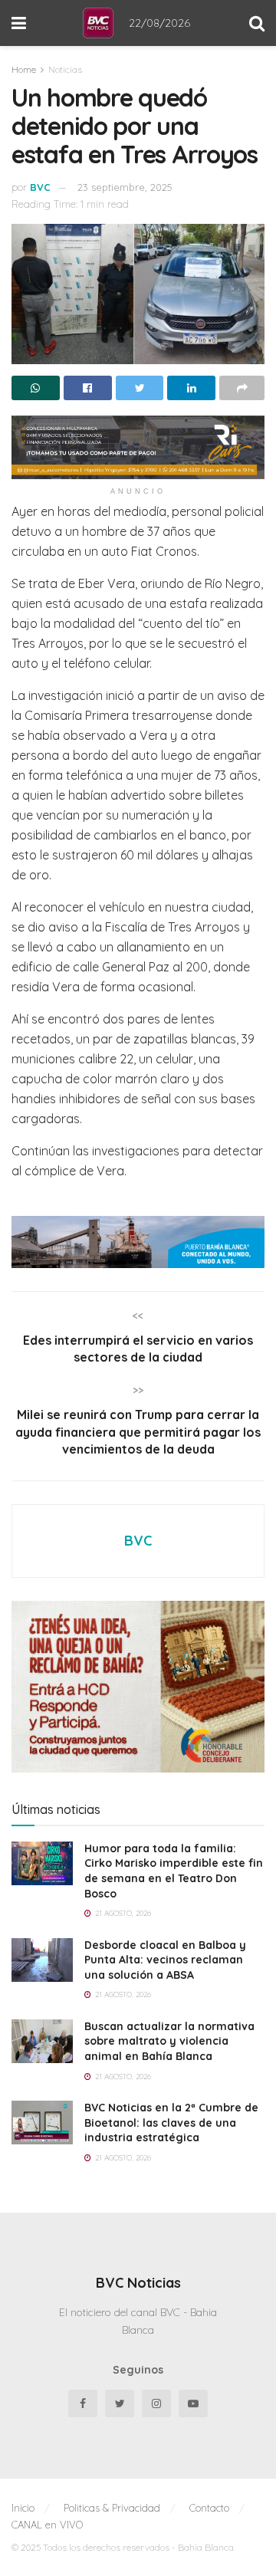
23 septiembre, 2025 (125, 187)
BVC (40, 187)
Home (24, 69)
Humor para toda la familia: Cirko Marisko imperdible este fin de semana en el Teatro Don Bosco (174, 1871)
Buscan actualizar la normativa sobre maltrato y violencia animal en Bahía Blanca (169, 2041)
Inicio (23, 2508)
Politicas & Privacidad (112, 2508)
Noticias (65, 69)
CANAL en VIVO (47, 2525)
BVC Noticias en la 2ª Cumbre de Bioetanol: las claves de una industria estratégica (171, 2123)
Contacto (209, 2508)
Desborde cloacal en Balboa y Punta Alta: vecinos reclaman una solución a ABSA (165, 1960)
